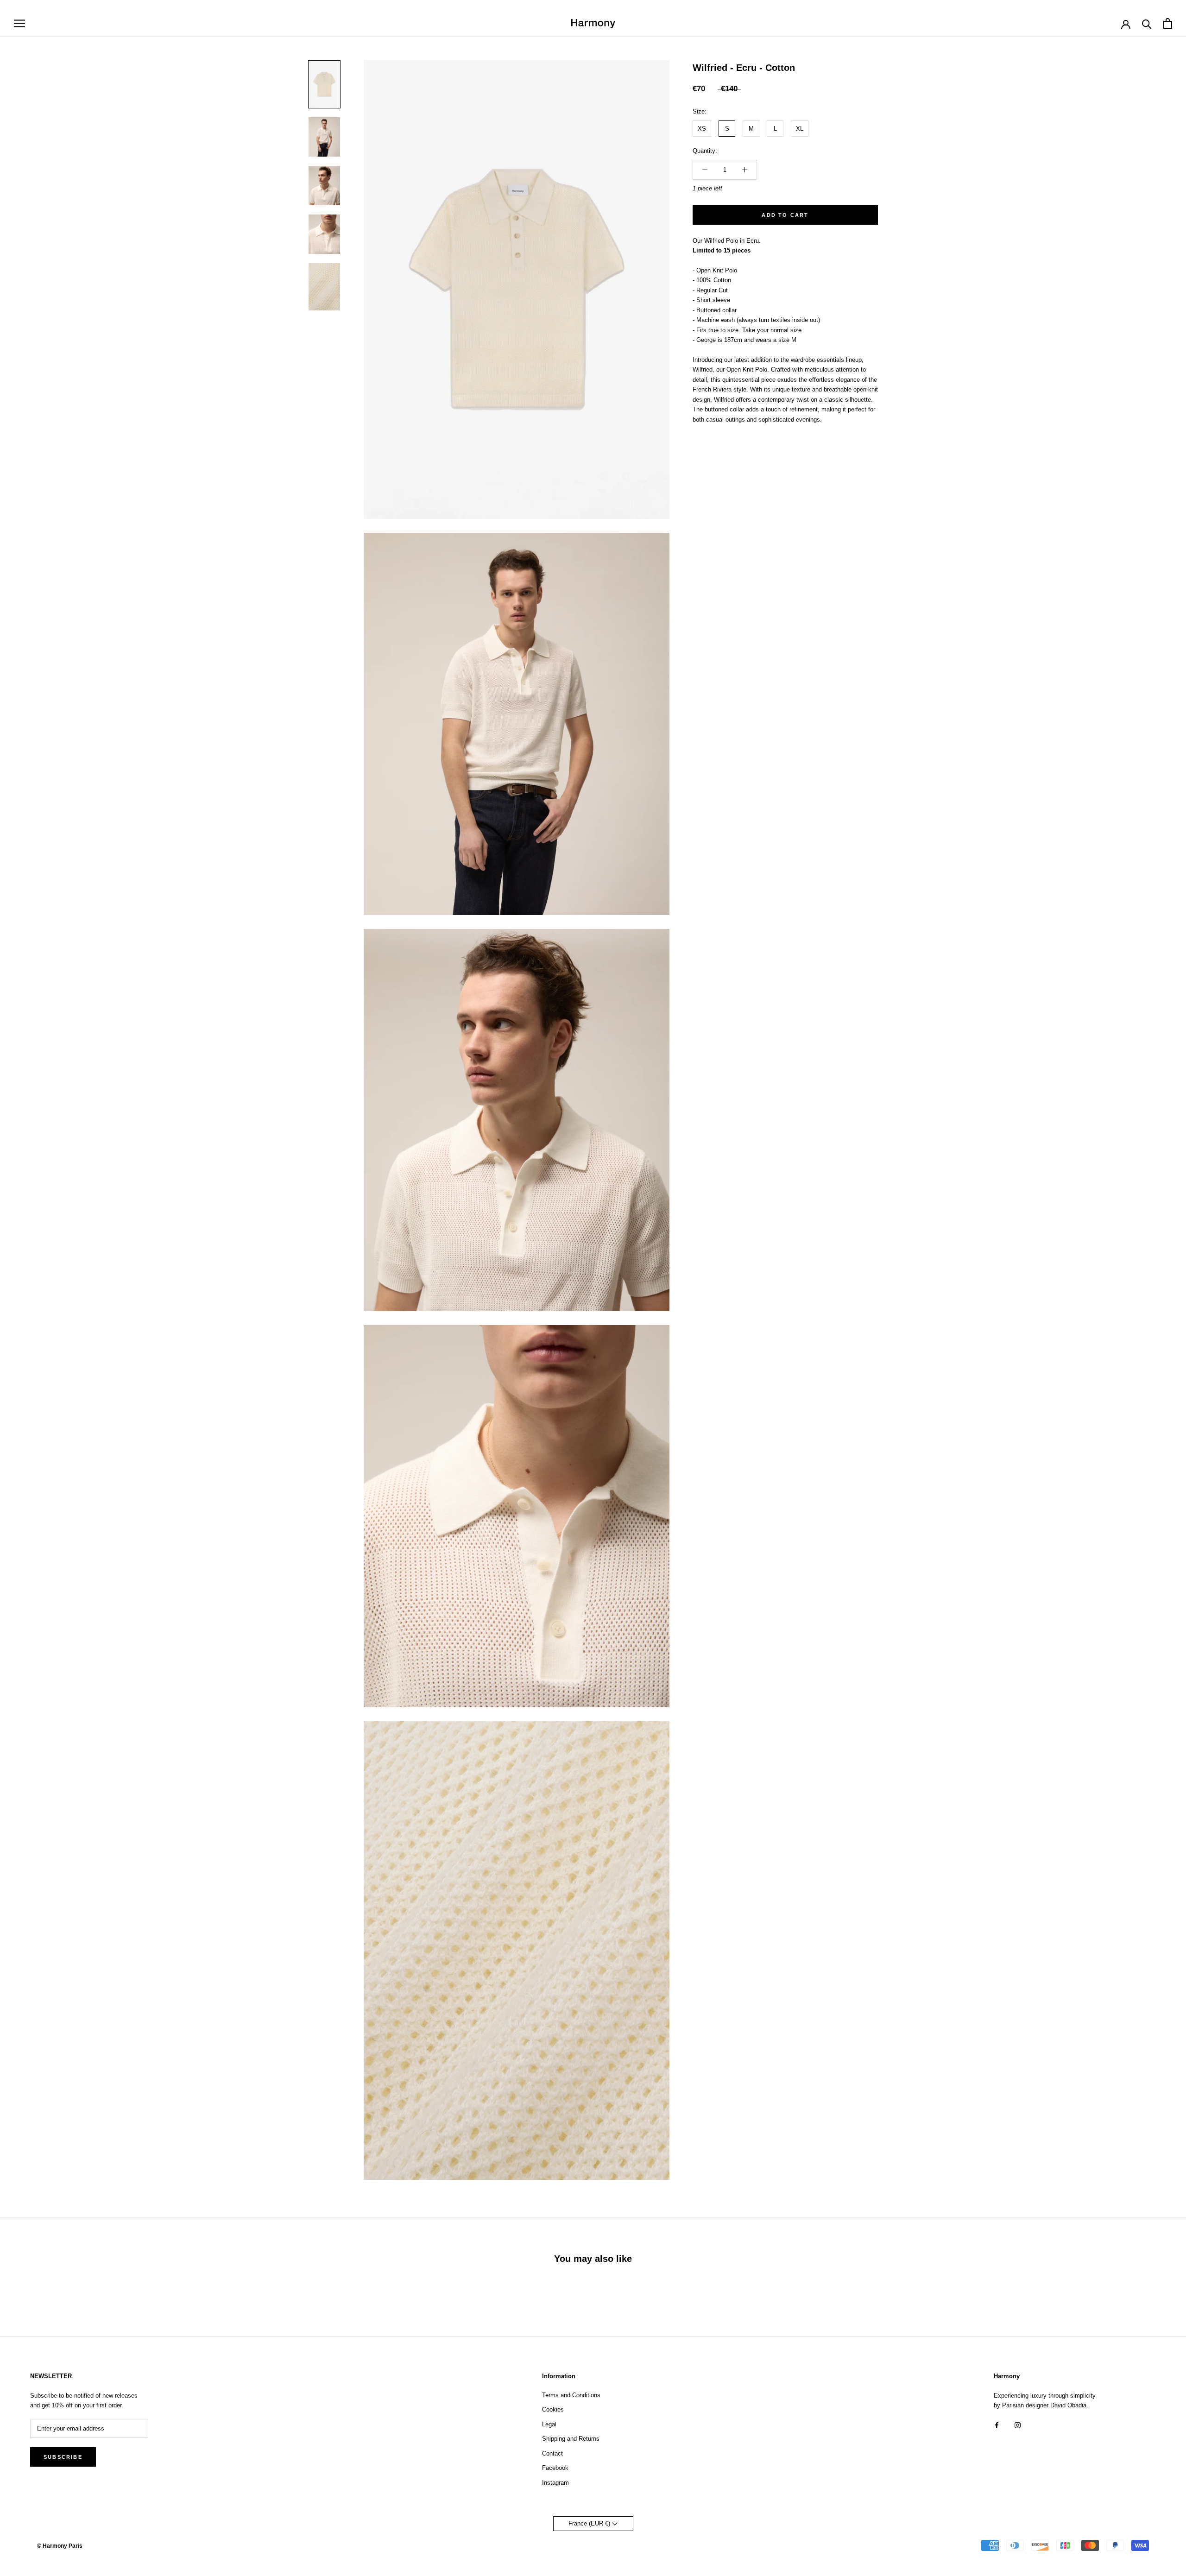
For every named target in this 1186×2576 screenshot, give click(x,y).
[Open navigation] (19, 23)
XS (702, 129)
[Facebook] (997, 2425)
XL (800, 129)
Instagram (555, 2483)
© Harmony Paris (60, 2546)
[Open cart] (1168, 23)
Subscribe (63, 2457)
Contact (552, 2453)
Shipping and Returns (571, 2439)
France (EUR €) (590, 2523)
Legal (549, 2424)
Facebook (555, 2468)
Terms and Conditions (571, 2395)
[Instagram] (1018, 2425)
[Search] (1147, 23)
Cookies (553, 2409)
